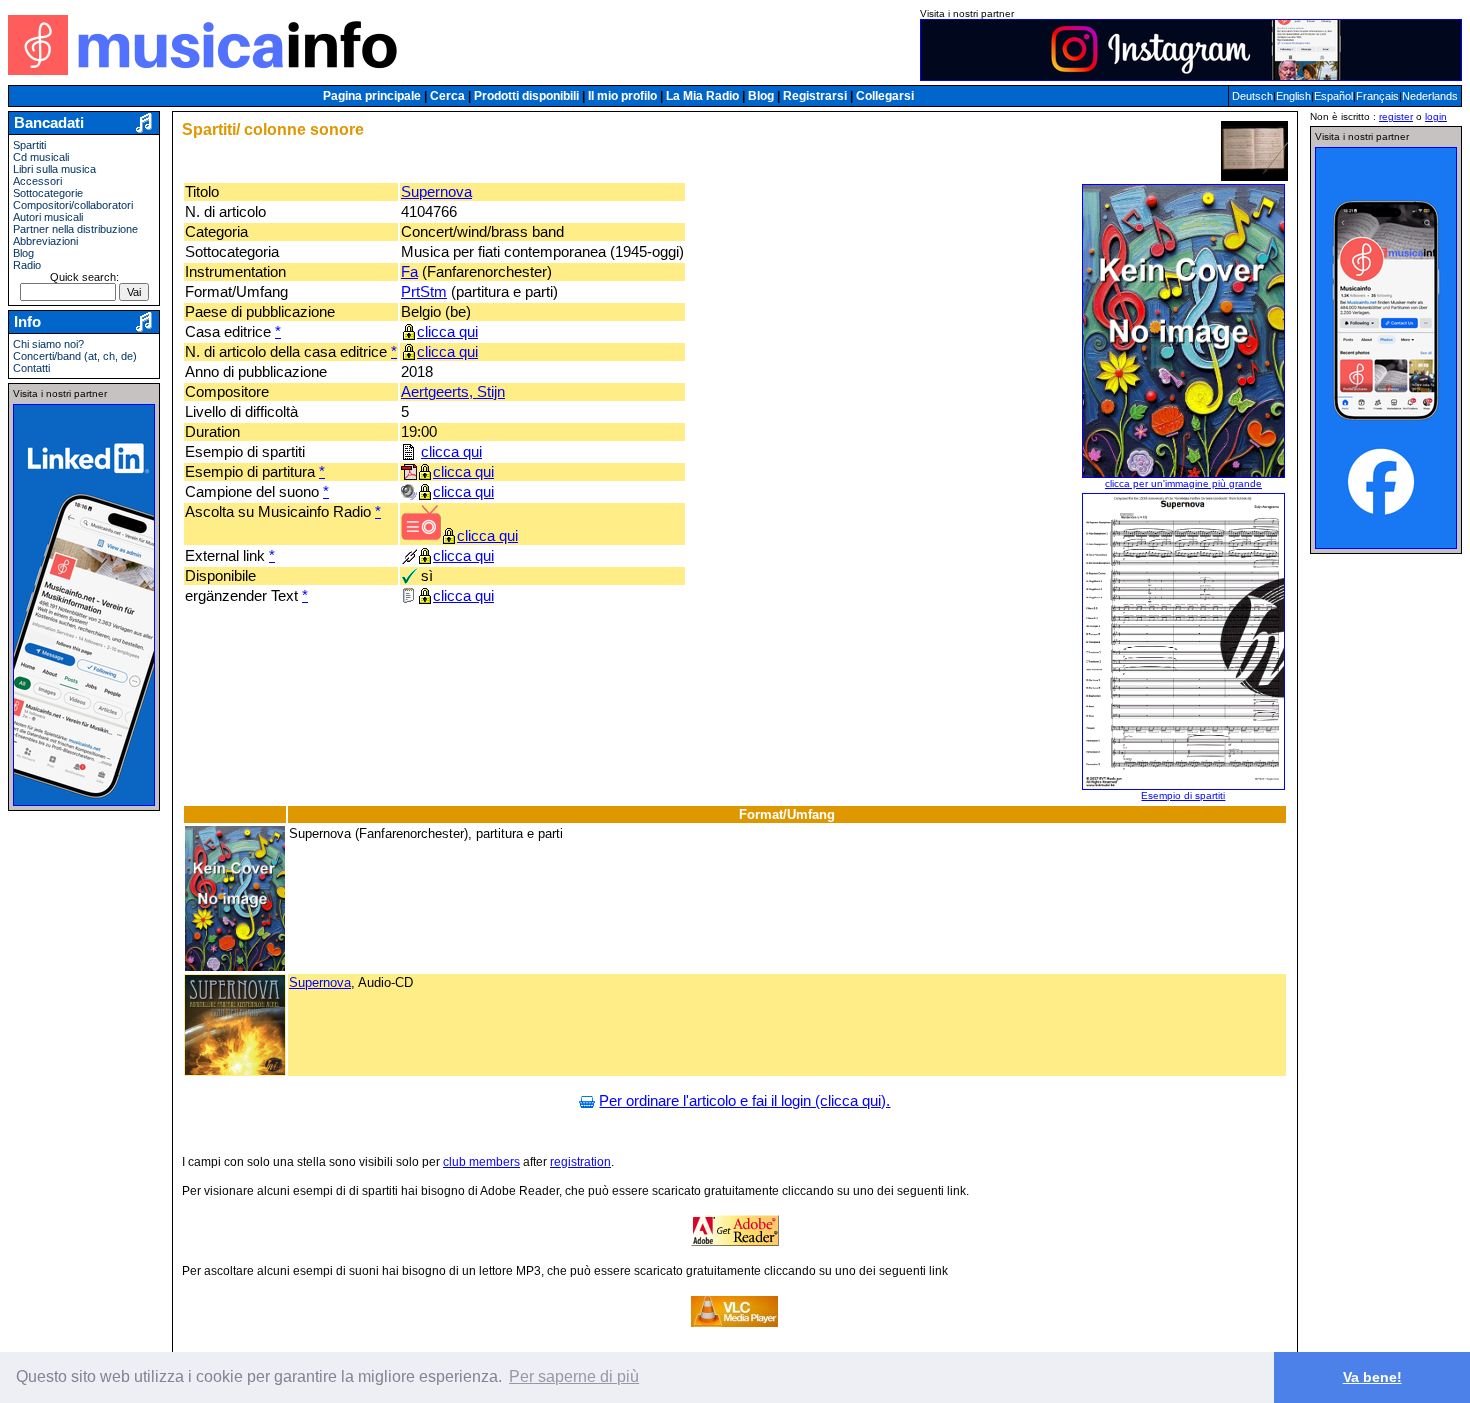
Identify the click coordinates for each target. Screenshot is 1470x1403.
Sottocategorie (48, 193)
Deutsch (1252, 96)
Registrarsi (815, 96)
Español (1333, 96)
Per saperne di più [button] (574, 1376)
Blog (761, 96)
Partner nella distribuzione (75, 229)
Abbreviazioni (45, 241)
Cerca (447, 96)
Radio (27, 265)
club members (481, 1162)
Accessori (37, 181)
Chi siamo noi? (48, 344)
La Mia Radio (702, 96)
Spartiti (29, 145)
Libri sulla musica (54, 169)
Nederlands (1430, 96)
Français (1377, 96)
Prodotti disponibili (526, 96)
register (1396, 116)
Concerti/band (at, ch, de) (75, 356)
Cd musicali (41, 157)
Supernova (436, 192)
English (1293, 96)
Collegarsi (885, 96)
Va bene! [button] (1372, 1377)
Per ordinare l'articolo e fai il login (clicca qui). (744, 1101)
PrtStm (424, 292)
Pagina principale (372, 96)
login (1436, 116)
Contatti (31, 368)
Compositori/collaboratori (73, 205)
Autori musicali (48, 217)
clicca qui (447, 332)
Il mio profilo (622, 96)
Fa (409, 272)
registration (580, 1162)
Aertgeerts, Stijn (453, 392)
